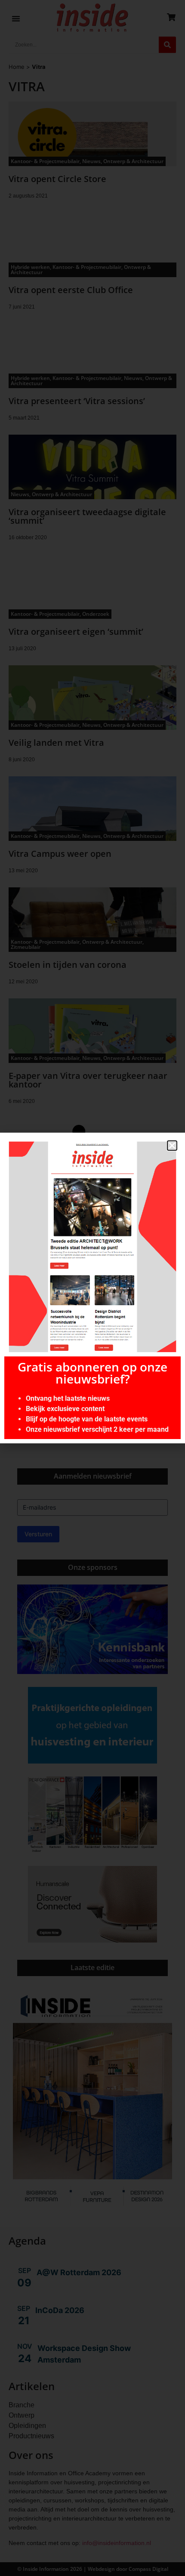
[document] (92, 1288)
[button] (172, 1146)
